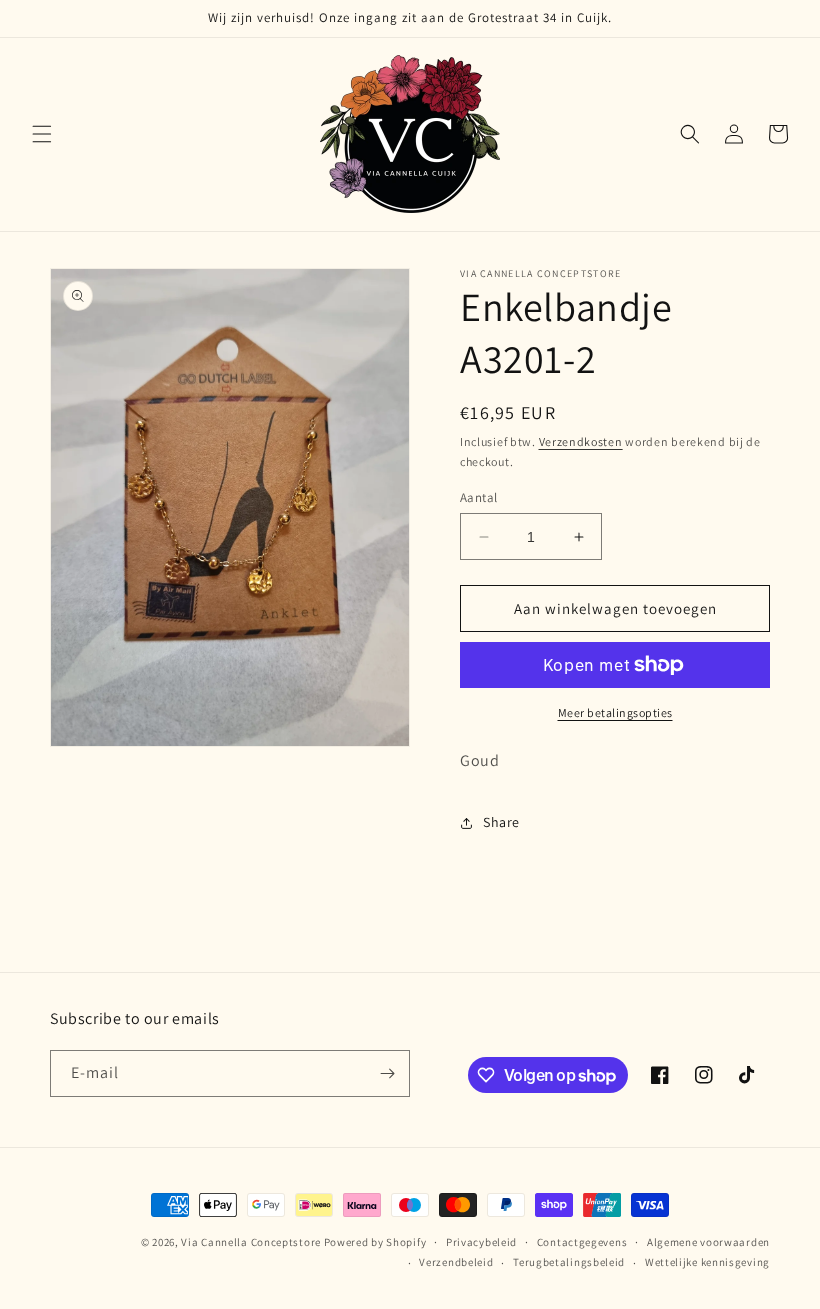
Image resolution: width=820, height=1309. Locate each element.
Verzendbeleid (456, 1262)
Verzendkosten (581, 441)
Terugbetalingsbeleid (569, 1262)
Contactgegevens (582, 1242)
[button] (42, 134)
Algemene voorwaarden (708, 1242)
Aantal (478, 497)
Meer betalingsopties (615, 712)
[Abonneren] (387, 1073)
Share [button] (501, 822)
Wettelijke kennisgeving (707, 1262)
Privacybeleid (481, 1242)
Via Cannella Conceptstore (251, 1242)
